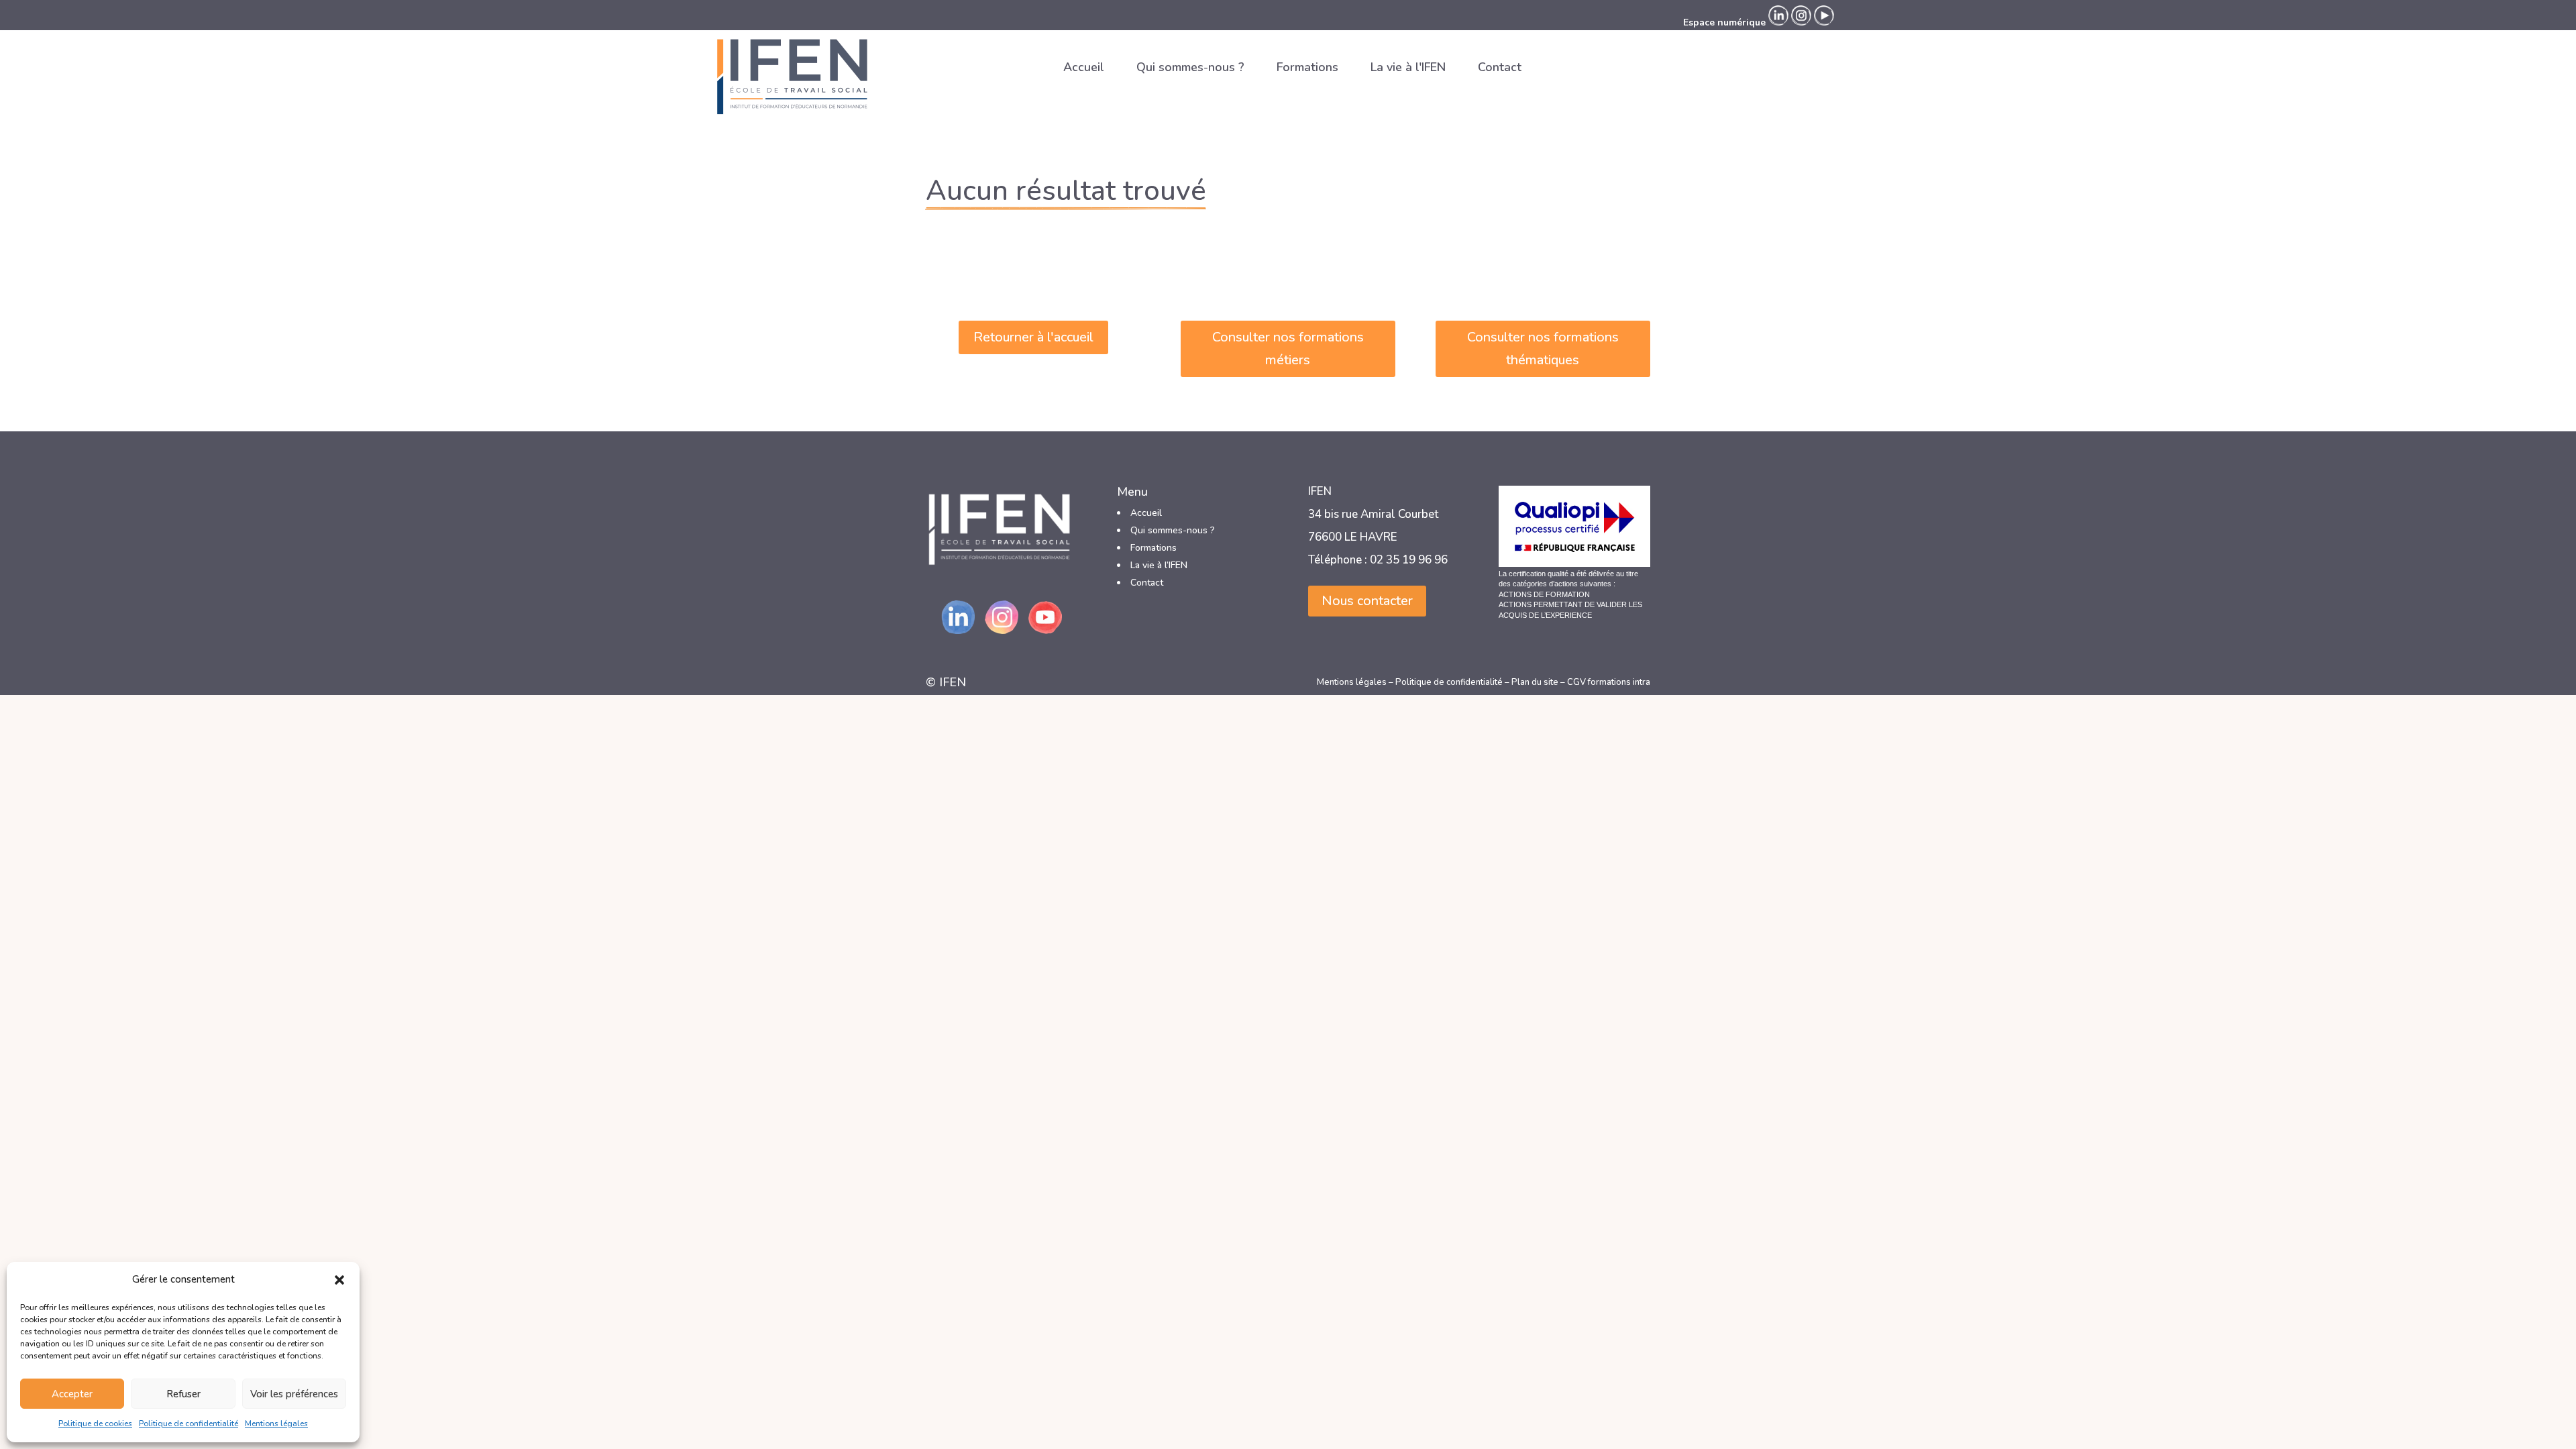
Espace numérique (1724, 22)
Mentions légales (276, 1424)
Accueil (1084, 67)
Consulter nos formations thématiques (1543, 348)
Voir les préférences (294, 1394)
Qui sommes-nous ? (1190, 67)
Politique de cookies (95, 1424)
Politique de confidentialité (189, 1424)
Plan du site (1535, 682)
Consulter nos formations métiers (1288, 348)
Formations (1307, 67)
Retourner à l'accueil (1033, 337)
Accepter (72, 1394)
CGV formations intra (1609, 682)
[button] (339, 1280)
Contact (1500, 67)
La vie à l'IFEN (1408, 67)
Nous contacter (1367, 601)
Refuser (183, 1394)
